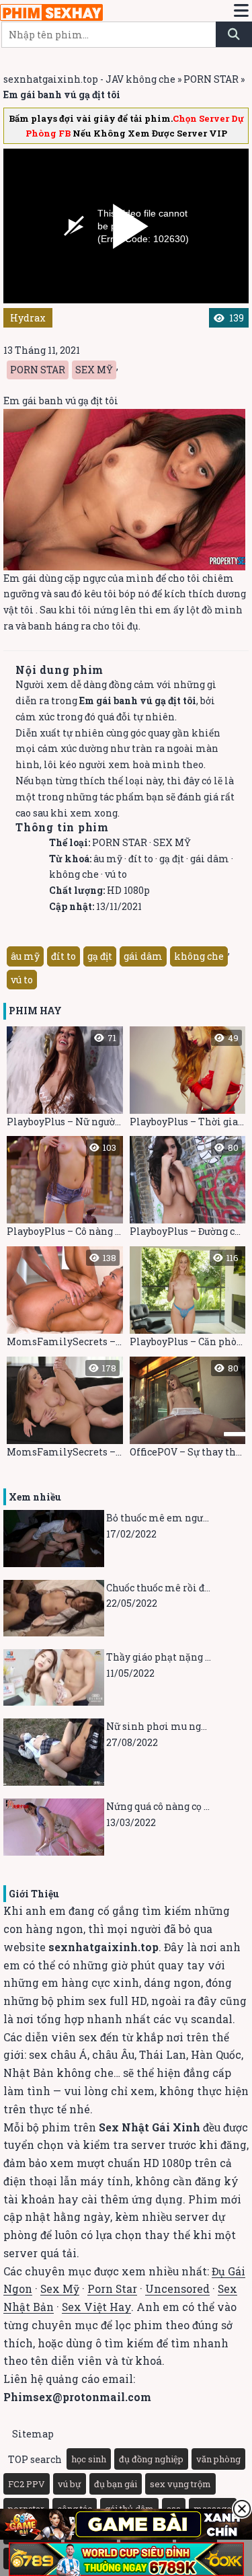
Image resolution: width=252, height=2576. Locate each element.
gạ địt (172, 859)
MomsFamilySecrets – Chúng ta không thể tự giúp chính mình (65, 1300)
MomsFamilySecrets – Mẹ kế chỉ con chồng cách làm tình (65, 1410)
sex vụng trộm (180, 2484)
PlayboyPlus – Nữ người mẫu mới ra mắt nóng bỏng (65, 1080)
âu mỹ (108, 859)
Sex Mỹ (60, 2288)
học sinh (89, 2459)
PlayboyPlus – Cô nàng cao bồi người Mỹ (65, 1189)
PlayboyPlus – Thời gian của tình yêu (188, 1080)
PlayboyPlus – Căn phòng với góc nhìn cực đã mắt (188, 1300)
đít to (141, 859)
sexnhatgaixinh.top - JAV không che (89, 79)
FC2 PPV (27, 2484)
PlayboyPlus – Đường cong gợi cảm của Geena (188, 1189)
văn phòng (218, 2459)
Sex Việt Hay (96, 2307)
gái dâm (210, 859)
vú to (116, 874)
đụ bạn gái (116, 2484)
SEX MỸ (94, 370)
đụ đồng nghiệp (151, 2459)
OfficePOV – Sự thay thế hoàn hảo (188, 1410)
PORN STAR (211, 79)
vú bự (70, 2484)
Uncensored (177, 2288)
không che (74, 874)
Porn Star (112, 2288)
